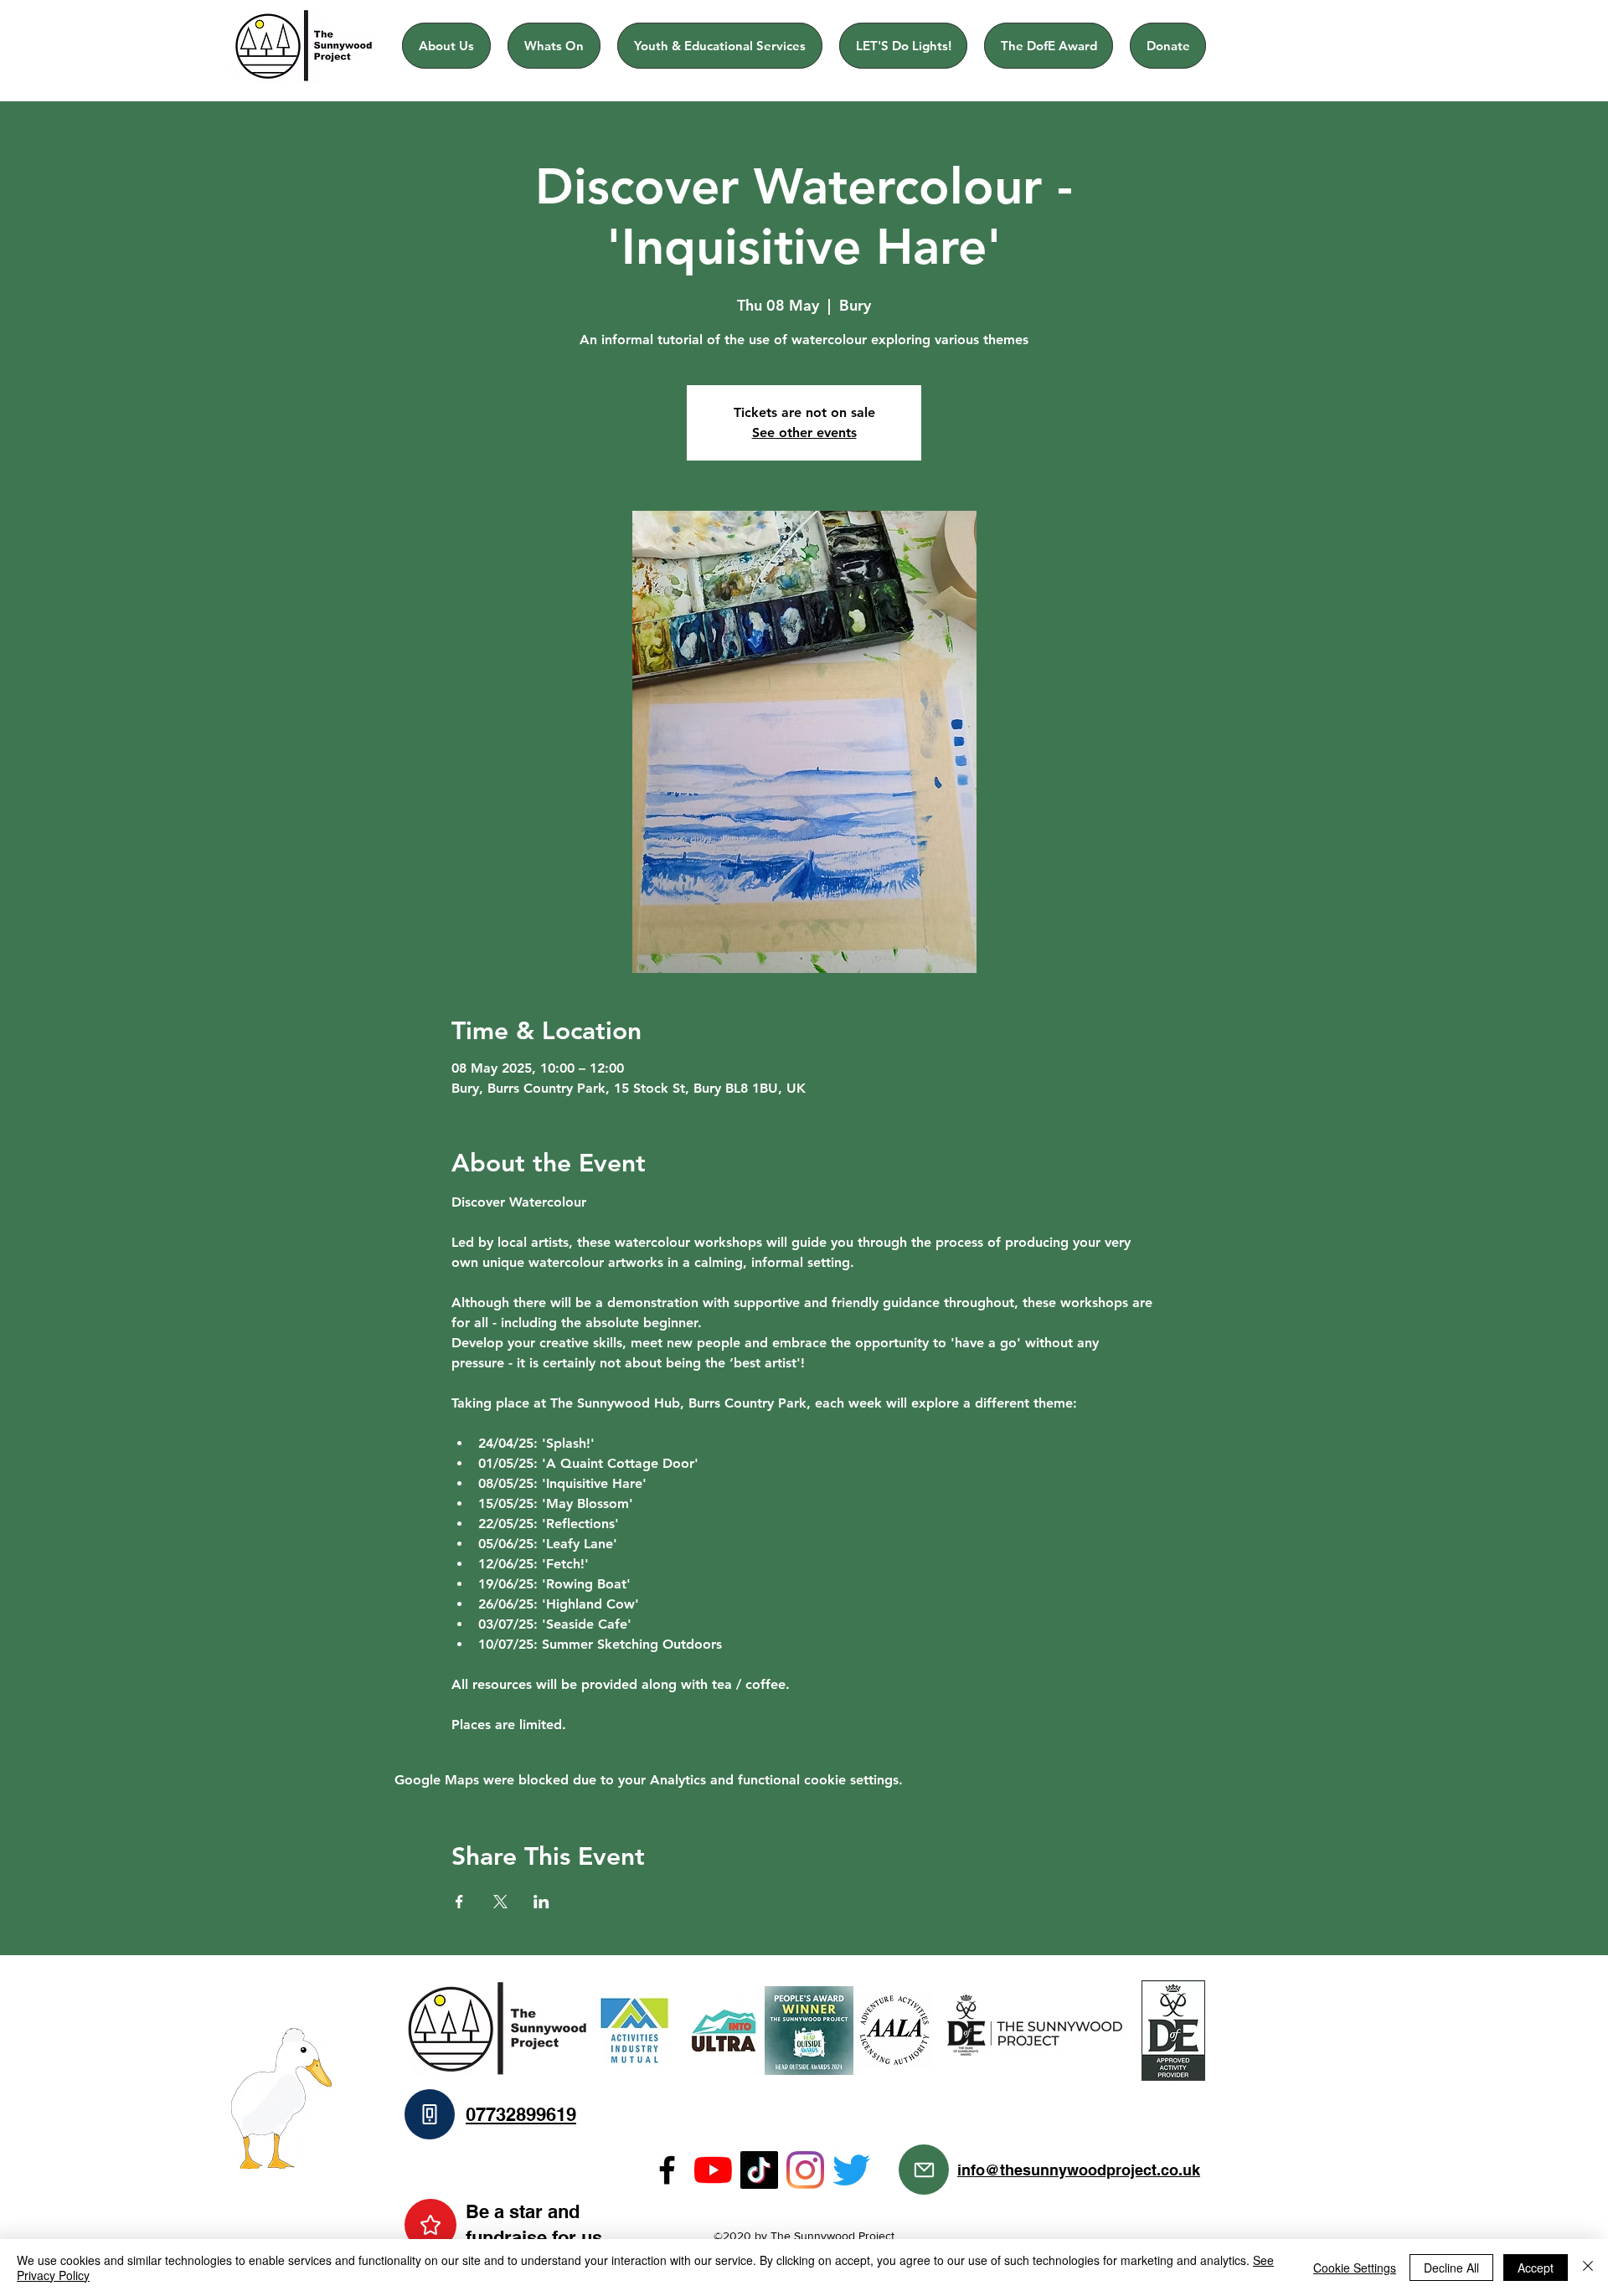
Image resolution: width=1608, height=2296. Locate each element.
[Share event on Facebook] (459, 1902)
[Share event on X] (500, 1902)
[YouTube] (713, 2170)
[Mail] (924, 2170)
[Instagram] (805, 2170)
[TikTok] (759, 2170)
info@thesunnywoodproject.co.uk (1079, 2170)
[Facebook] (667, 2170)
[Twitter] (851, 2170)
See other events (804, 432)
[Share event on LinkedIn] (541, 1902)
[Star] (430, 2225)
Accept (1536, 2268)
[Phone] (430, 2114)
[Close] (1588, 2268)
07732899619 (521, 2114)
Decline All (1451, 2268)
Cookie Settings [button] (1355, 2268)
